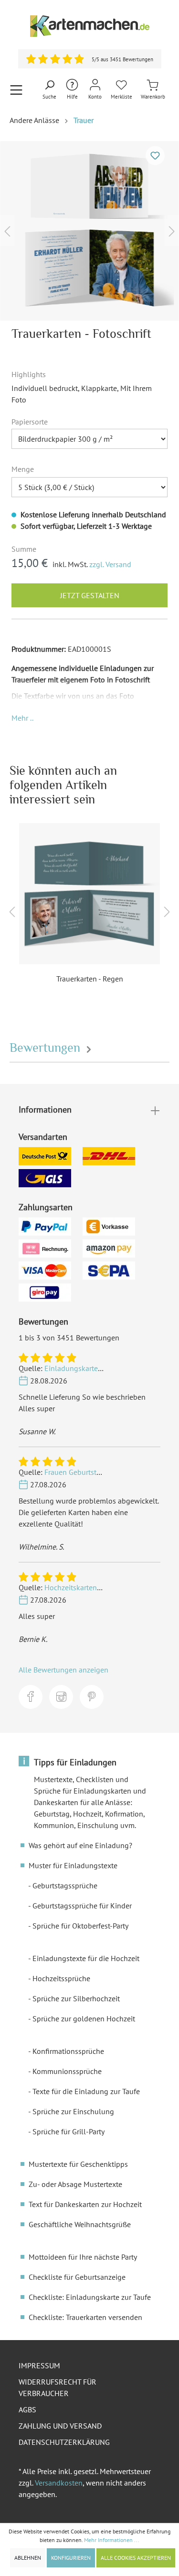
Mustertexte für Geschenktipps (78, 2164)
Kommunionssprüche (67, 2071)
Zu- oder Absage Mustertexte (75, 2184)
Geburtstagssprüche (65, 1885)
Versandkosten (59, 2483)
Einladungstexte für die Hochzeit (86, 1958)
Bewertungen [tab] (47, 1048)
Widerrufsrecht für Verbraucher (58, 2387)
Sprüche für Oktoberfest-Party (80, 1926)
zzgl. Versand (110, 564)
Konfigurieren (71, 2558)
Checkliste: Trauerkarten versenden (85, 2317)
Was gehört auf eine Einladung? (80, 1845)
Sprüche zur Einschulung (73, 2111)
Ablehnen (28, 2558)
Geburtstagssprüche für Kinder (82, 1906)
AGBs (27, 2409)
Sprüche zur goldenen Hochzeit (84, 2018)
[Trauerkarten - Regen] (89, 894)
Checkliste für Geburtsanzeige (77, 2277)
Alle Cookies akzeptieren (136, 2558)
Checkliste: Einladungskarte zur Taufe (90, 2297)
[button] (22, 718)
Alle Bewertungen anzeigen (63, 1670)
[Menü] (16, 90)
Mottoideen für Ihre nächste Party (83, 2257)
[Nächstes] (172, 231)
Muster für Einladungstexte (73, 1865)
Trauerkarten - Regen (90, 979)
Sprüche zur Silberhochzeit (76, 1998)
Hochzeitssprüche (61, 1978)
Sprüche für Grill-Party (68, 2131)
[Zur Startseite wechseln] (89, 26)
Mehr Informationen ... (112, 2540)
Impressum (39, 2365)
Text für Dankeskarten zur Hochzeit (85, 2204)
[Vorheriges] (7, 231)
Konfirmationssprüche (68, 2051)
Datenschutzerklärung (64, 2442)
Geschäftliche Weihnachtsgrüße (80, 2224)
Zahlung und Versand (60, 2426)
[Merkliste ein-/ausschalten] (155, 156)
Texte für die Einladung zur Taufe (86, 2091)
